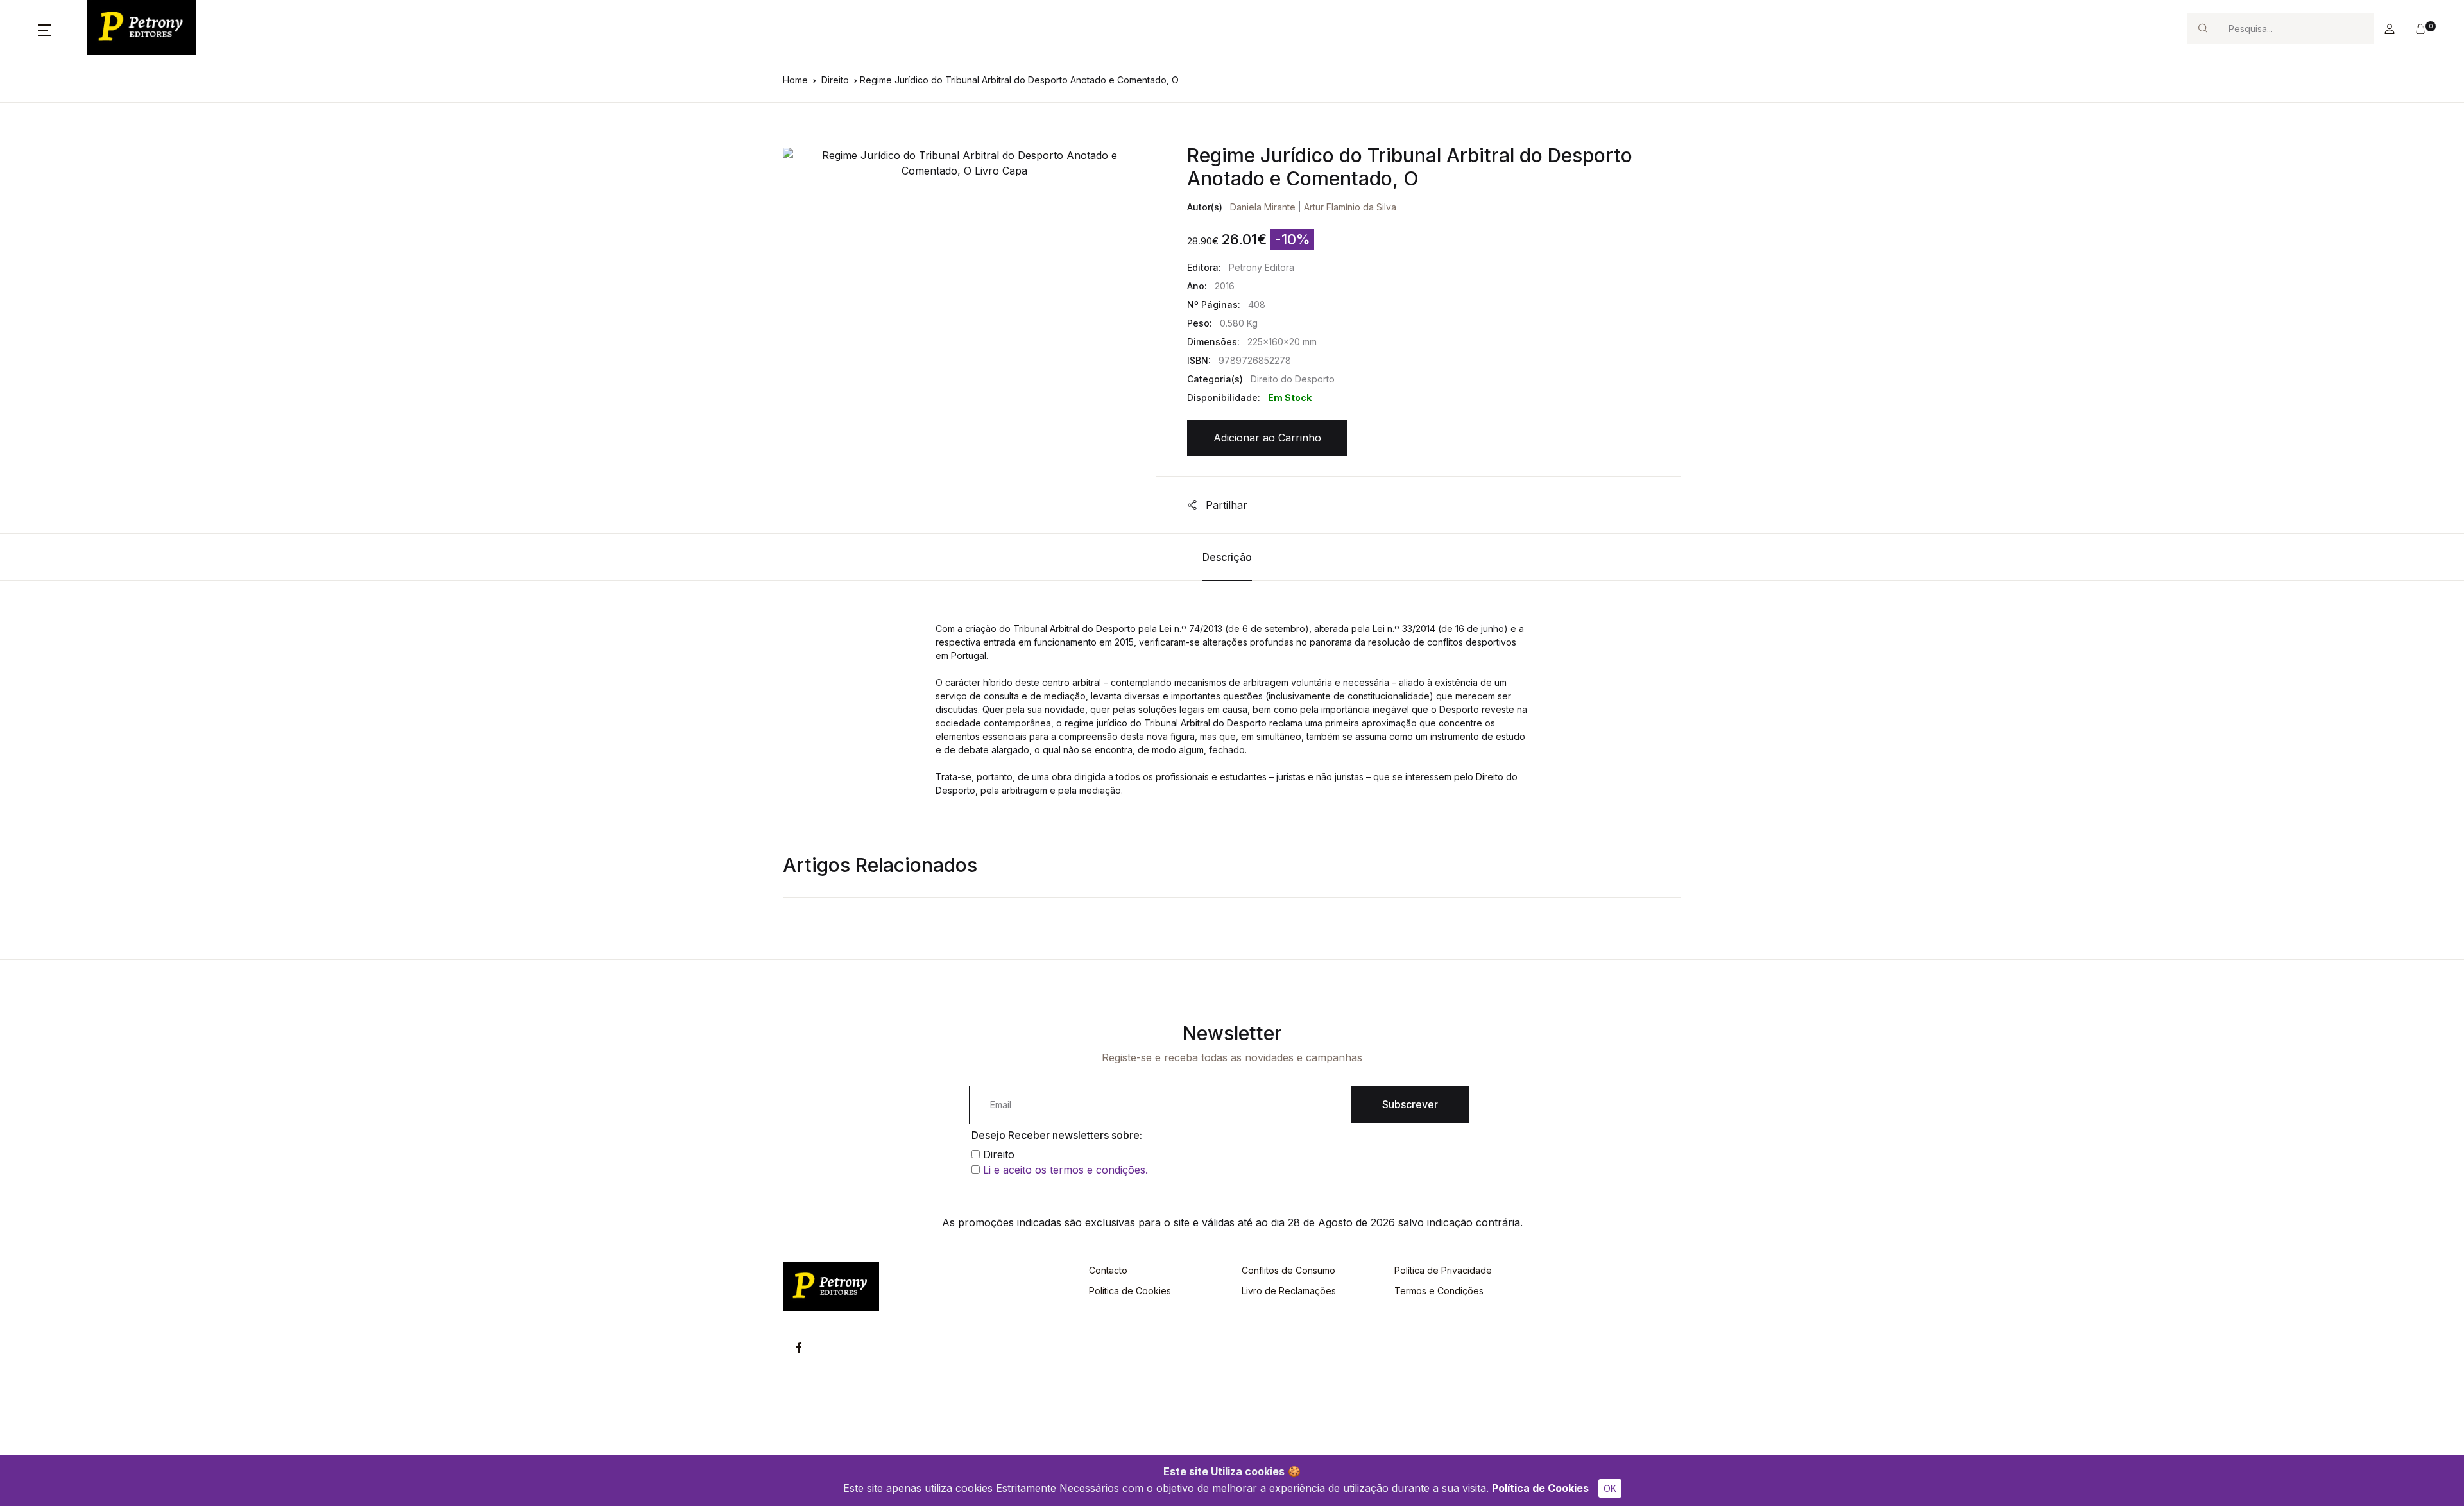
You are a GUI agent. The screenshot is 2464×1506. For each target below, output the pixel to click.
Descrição (1227, 557)
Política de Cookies (1540, 1488)
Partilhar (1225, 505)
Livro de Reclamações (1289, 1291)
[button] (45, 29)
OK (1610, 1488)
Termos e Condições (1439, 1291)
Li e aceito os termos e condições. (1065, 1170)
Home (795, 80)
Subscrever (1410, 1104)
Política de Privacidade (1443, 1270)
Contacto (1108, 1270)
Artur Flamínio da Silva (1350, 207)
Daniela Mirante (1263, 207)
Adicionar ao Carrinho (1267, 438)
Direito (835, 80)
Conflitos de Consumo (1288, 1270)
